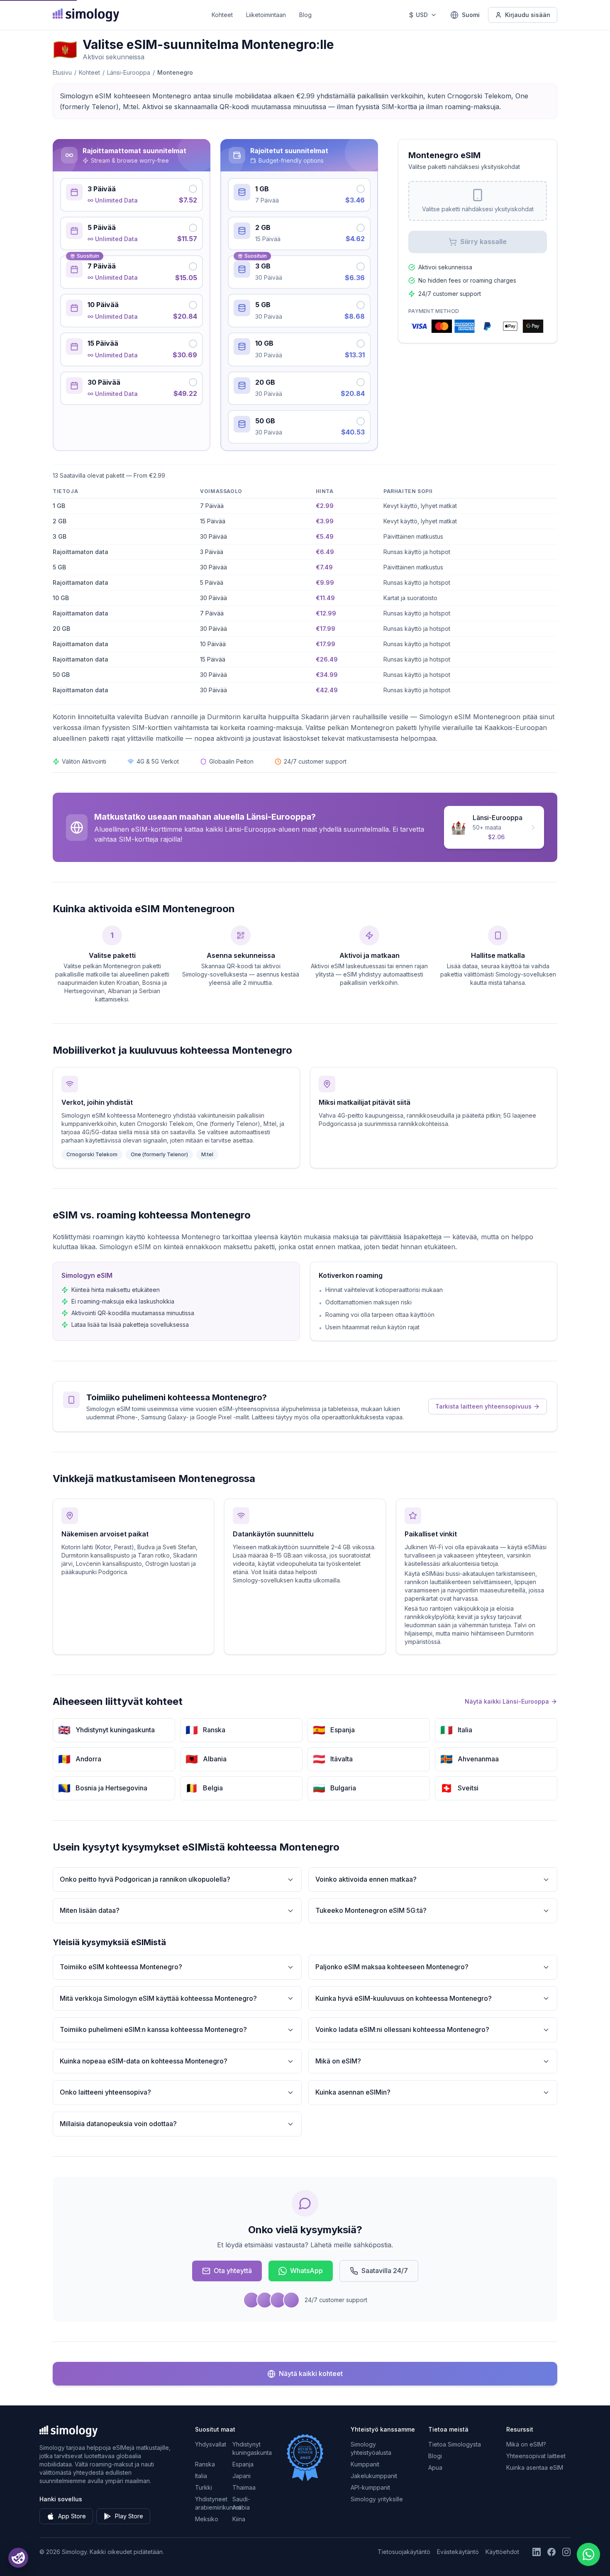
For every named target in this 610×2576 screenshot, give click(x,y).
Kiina (239, 2519)
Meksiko (207, 2519)
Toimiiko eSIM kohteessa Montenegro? (121, 1967)
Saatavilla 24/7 (385, 2271)
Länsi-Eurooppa (129, 72)
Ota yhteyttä (233, 2271)
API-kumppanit (370, 2487)
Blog (305, 15)
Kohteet (222, 15)
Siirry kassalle (483, 242)
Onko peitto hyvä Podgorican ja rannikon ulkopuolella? (145, 1879)
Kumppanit (365, 2464)
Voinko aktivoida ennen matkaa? (366, 1879)
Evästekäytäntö (458, 2552)
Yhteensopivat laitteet (536, 2456)
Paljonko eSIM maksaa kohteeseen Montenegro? (392, 1967)
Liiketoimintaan (266, 15)
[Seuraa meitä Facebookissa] (551, 2552)
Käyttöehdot (502, 2552)
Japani (242, 2476)
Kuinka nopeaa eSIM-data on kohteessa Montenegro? (144, 2061)
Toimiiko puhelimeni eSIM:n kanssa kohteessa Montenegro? (153, 2029)
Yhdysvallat (211, 2444)
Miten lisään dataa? (90, 1910)
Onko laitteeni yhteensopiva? (105, 2092)
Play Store (129, 2516)
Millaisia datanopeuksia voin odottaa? (118, 2124)
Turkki (204, 2487)
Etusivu (62, 72)
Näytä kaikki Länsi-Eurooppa (507, 1701)
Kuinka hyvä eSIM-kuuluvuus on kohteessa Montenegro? (404, 1998)
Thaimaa (244, 2487)
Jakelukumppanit (374, 2476)
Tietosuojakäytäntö (404, 2552)
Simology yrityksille (377, 2499)
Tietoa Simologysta (455, 2444)
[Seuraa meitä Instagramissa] (566, 2552)
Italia (201, 2476)
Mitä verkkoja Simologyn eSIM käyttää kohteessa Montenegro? (158, 1998)
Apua (435, 2467)
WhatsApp (306, 2271)
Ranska (205, 2464)
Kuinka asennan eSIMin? (353, 2092)
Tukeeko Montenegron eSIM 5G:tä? (371, 1910)
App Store (72, 2516)
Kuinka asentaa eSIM (535, 2467)
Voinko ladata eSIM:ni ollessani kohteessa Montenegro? (402, 2029)
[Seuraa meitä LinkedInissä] (537, 2552)
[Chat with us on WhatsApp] (588, 2554)
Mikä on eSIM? (338, 2061)
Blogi (435, 2456)
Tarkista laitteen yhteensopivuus (483, 1406)
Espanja (243, 2464)
